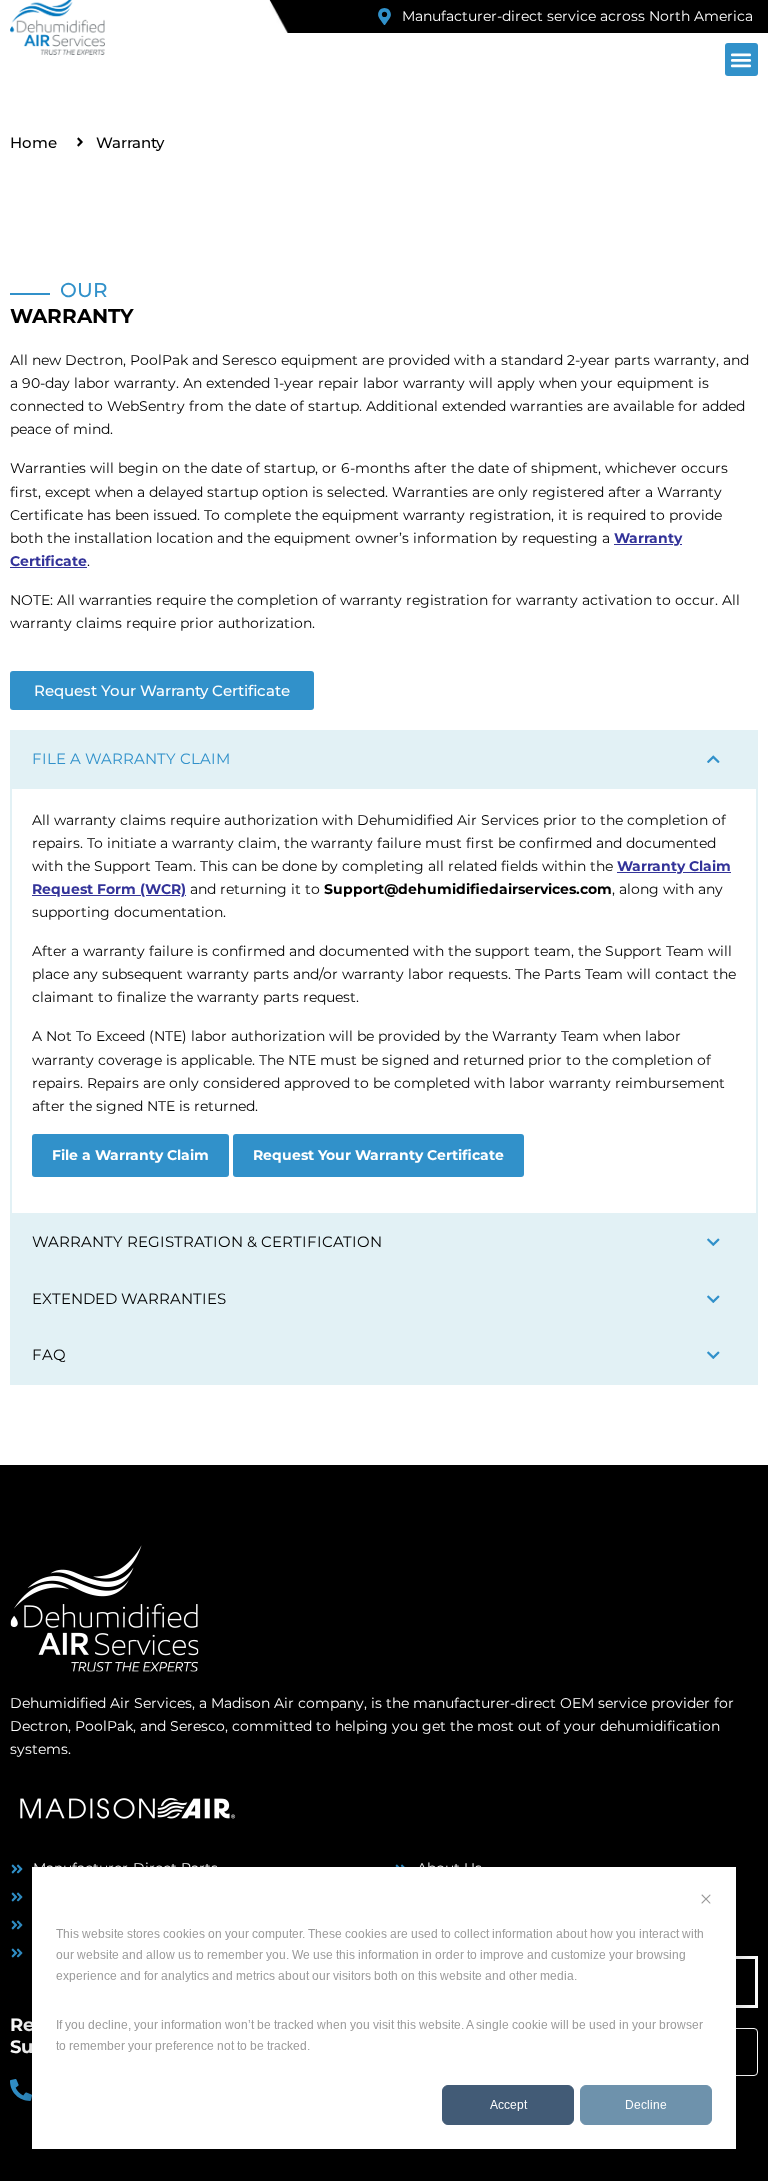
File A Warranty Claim (131, 759)
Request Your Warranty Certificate (378, 1155)
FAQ (49, 1355)
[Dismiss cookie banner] (706, 1901)
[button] (741, 59)
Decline (646, 2105)
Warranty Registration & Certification (207, 1242)
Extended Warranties (129, 1299)
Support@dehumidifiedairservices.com (468, 889)
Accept (508, 2105)
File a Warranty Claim (130, 1155)
